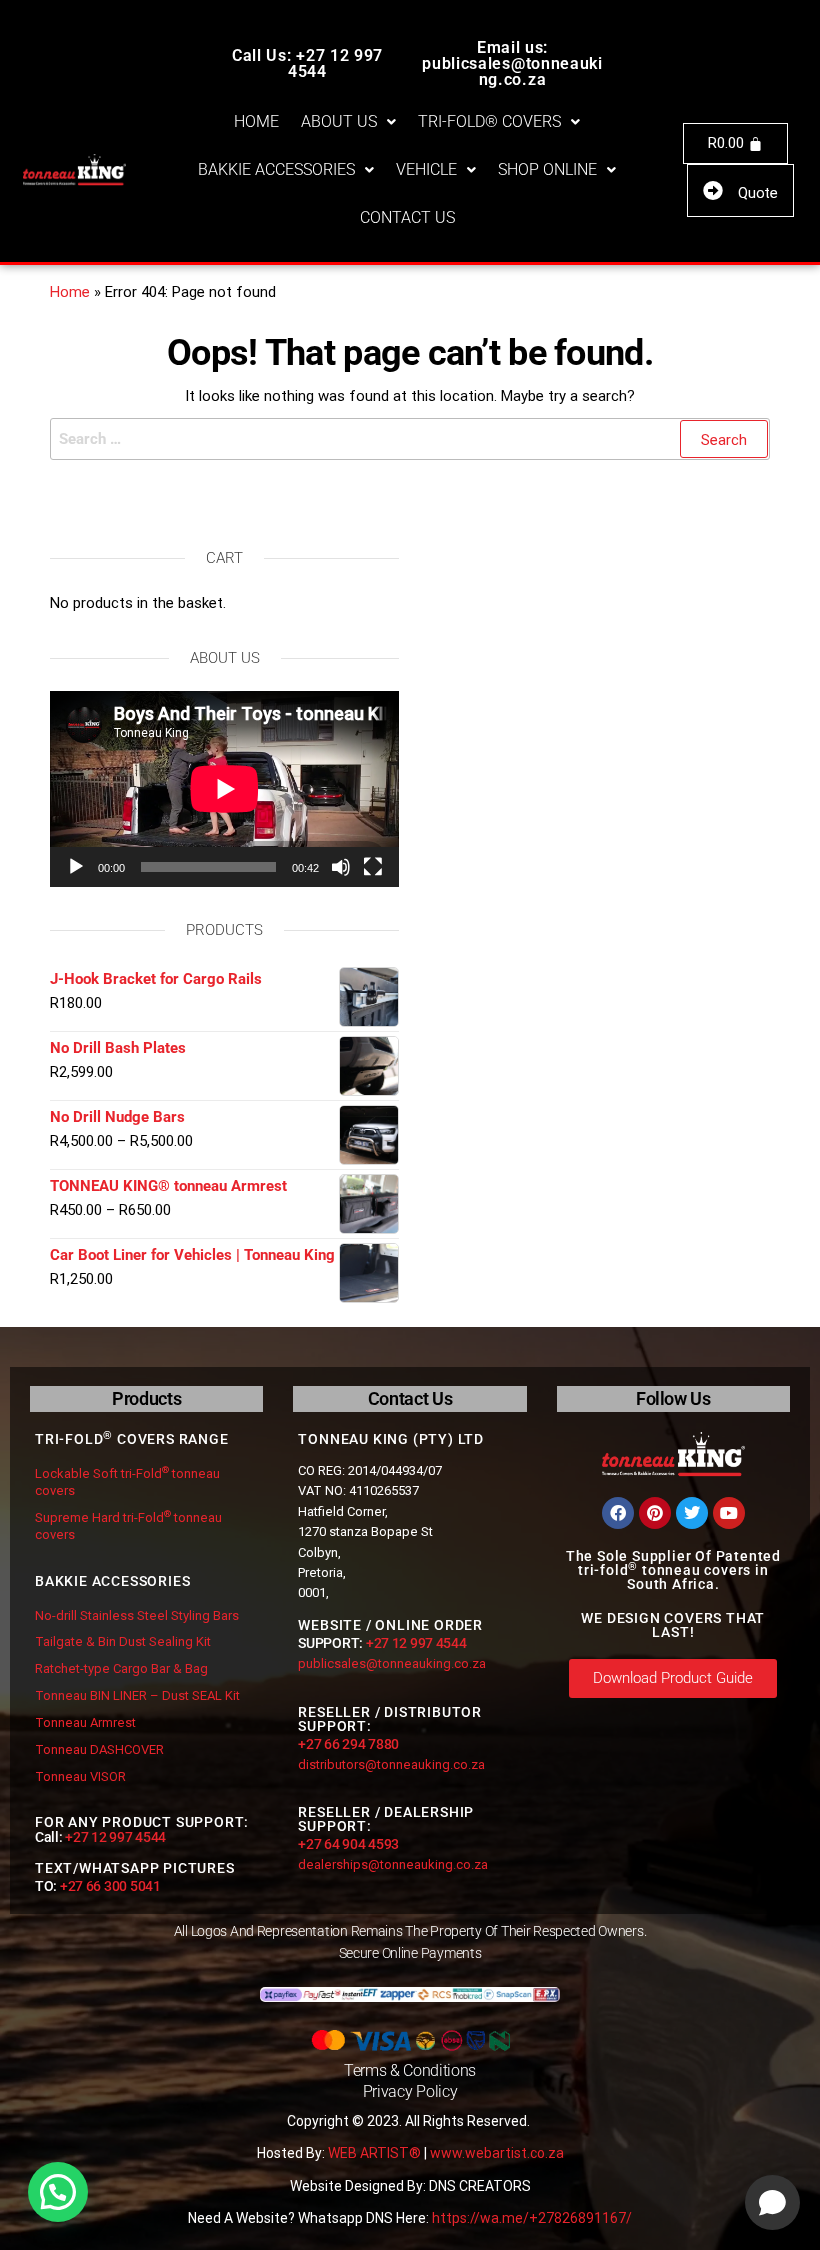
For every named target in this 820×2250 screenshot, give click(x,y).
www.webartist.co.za (497, 2153)
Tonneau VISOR (80, 1776)
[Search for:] (410, 439)
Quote (758, 193)
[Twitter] (692, 1513)
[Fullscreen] (373, 867)
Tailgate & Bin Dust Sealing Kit (123, 1641)
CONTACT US (407, 217)
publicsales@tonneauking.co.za (392, 1663)
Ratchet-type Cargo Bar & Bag (121, 1668)
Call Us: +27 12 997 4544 (307, 63)
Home (70, 292)
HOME (256, 121)
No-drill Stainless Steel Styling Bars (137, 1615)
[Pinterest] (655, 1513)
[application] (224, 789)
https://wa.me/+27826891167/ (532, 2218)
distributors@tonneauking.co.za (391, 1764)
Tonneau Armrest (85, 1722)
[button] (348, 122)
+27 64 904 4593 (348, 1844)
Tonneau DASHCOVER (99, 1749)
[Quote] (713, 191)
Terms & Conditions (410, 2070)
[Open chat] (772, 2202)
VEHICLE (426, 169)
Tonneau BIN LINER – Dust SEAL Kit (137, 1695)
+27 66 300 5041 (110, 1886)
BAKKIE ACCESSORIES (276, 169)
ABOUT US (339, 121)
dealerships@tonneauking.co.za (393, 1864)
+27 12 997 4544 (115, 1837)
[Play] (76, 867)
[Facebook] (618, 1513)
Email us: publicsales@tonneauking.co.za (512, 63)
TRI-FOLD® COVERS (489, 121)
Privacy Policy (410, 2091)
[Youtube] (729, 1513)
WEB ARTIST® (374, 2153)
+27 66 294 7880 (348, 1744)
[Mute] (341, 867)
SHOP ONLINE (547, 169)
